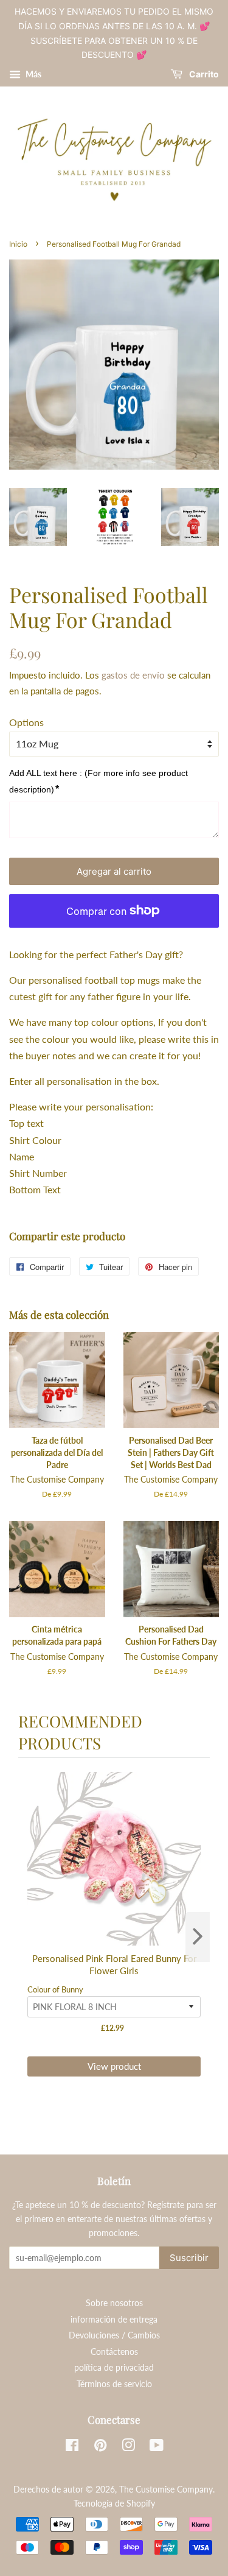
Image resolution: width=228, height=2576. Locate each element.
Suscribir (189, 2258)
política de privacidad (114, 2368)
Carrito (203, 75)
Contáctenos (114, 2352)
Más (33, 74)
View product (114, 2066)
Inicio (18, 244)
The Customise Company (166, 2490)
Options (26, 722)
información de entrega (114, 2320)
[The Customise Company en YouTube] (157, 2447)
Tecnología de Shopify (114, 2504)
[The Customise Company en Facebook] (72, 2447)
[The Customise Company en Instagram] (128, 2447)
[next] (198, 1937)
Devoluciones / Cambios (114, 2335)
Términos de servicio (114, 2384)
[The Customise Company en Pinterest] (100, 2447)
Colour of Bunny (55, 1989)
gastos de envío (133, 675)
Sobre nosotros (114, 2303)
